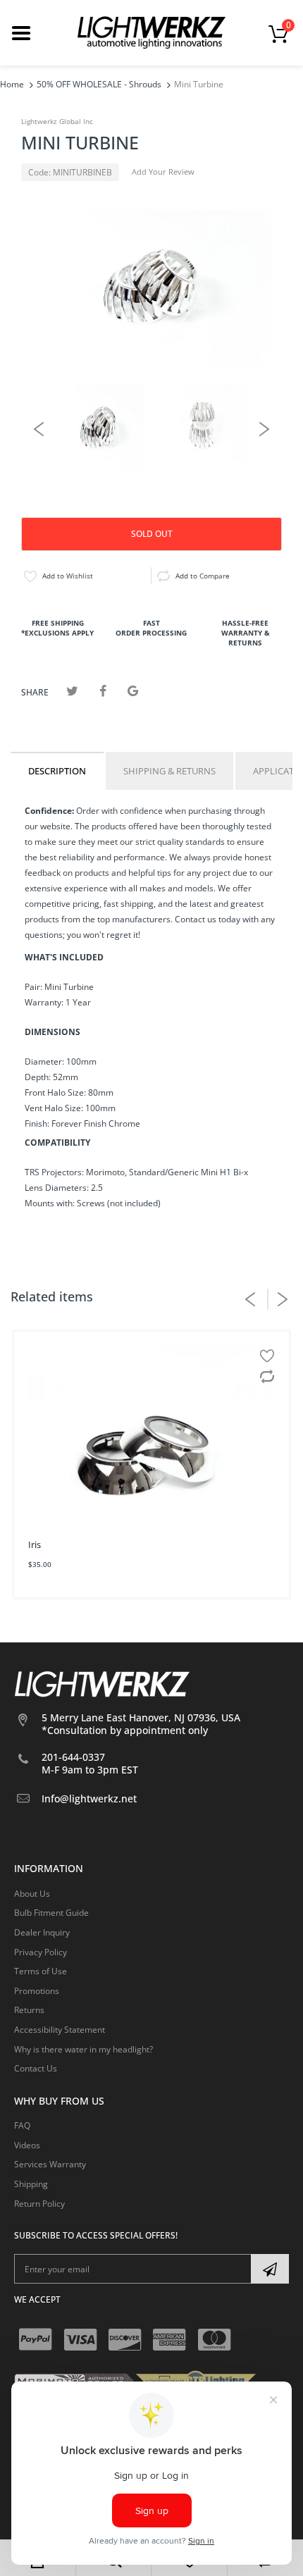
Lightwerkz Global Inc (57, 121)
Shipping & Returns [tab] (169, 771)
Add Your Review (163, 172)
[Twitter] (72, 691)
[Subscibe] (270, 2269)
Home (12, 84)
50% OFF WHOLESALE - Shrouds (99, 84)
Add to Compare (203, 576)
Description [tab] (57, 771)
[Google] (133, 691)
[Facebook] (103, 691)
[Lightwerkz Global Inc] (151, 32)
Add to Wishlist (68, 576)
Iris (35, 1544)
